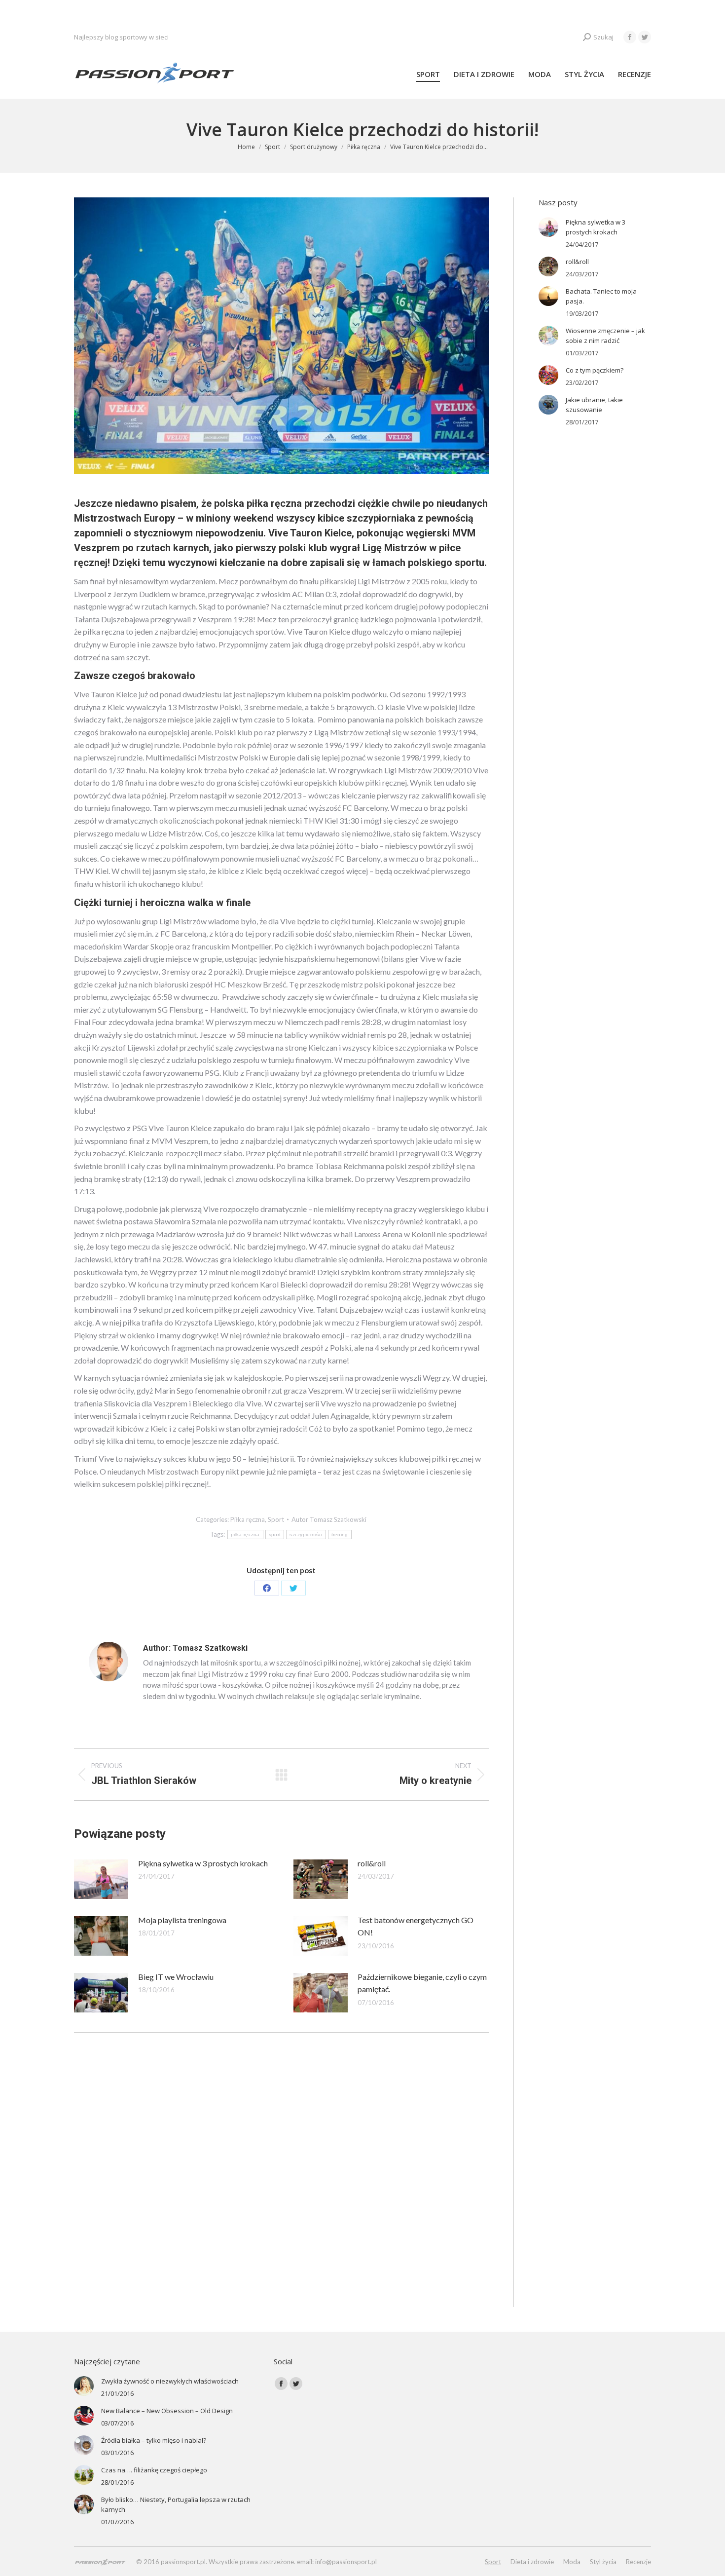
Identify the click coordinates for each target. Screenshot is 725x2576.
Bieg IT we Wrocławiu (176, 1977)
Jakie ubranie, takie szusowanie (594, 405)
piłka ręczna (245, 1534)
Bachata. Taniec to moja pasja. (601, 296)
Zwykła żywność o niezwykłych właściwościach (170, 2381)
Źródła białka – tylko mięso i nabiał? (154, 2440)
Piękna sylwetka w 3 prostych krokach (203, 1863)
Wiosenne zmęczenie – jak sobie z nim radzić (605, 336)
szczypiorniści (306, 1534)
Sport (276, 1519)
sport (275, 1534)
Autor (329, 1519)
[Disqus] (281, 2181)
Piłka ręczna (248, 1519)
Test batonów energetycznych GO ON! (416, 1926)
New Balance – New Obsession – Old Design (167, 2411)
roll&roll (372, 1863)
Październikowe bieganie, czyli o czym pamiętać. (422, 1983)
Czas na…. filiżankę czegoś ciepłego (154, 2470)
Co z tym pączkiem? (595, 370)
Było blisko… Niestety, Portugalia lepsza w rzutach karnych (176, 2504)
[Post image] (101, 1879)
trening (340, 1534)
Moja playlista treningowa (182, 1920)
